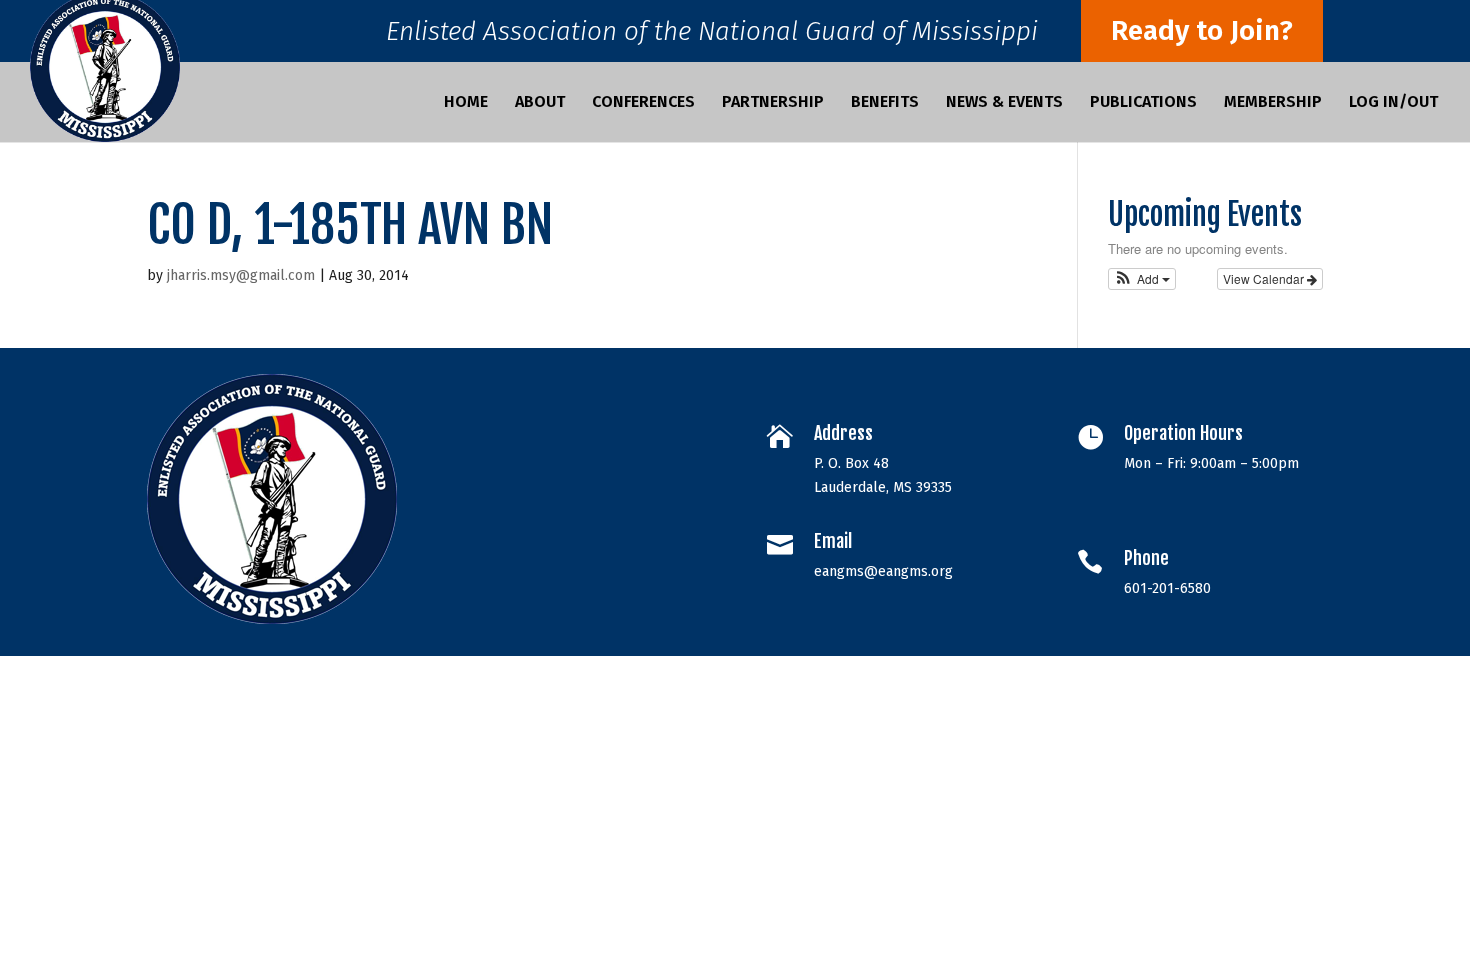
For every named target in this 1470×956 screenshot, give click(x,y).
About (540, 103)
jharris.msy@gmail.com (241, 275)
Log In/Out (1393, 103)
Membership (1273, 103)
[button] (1142, 279)
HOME (466, 103)
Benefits (885, 103)
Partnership (773, 103)
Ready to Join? (1202, 30)
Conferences (643, 103)
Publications (1143, 103)
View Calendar (1265, 278)
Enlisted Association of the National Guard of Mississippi (712, 36)
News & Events (1004, 103)
